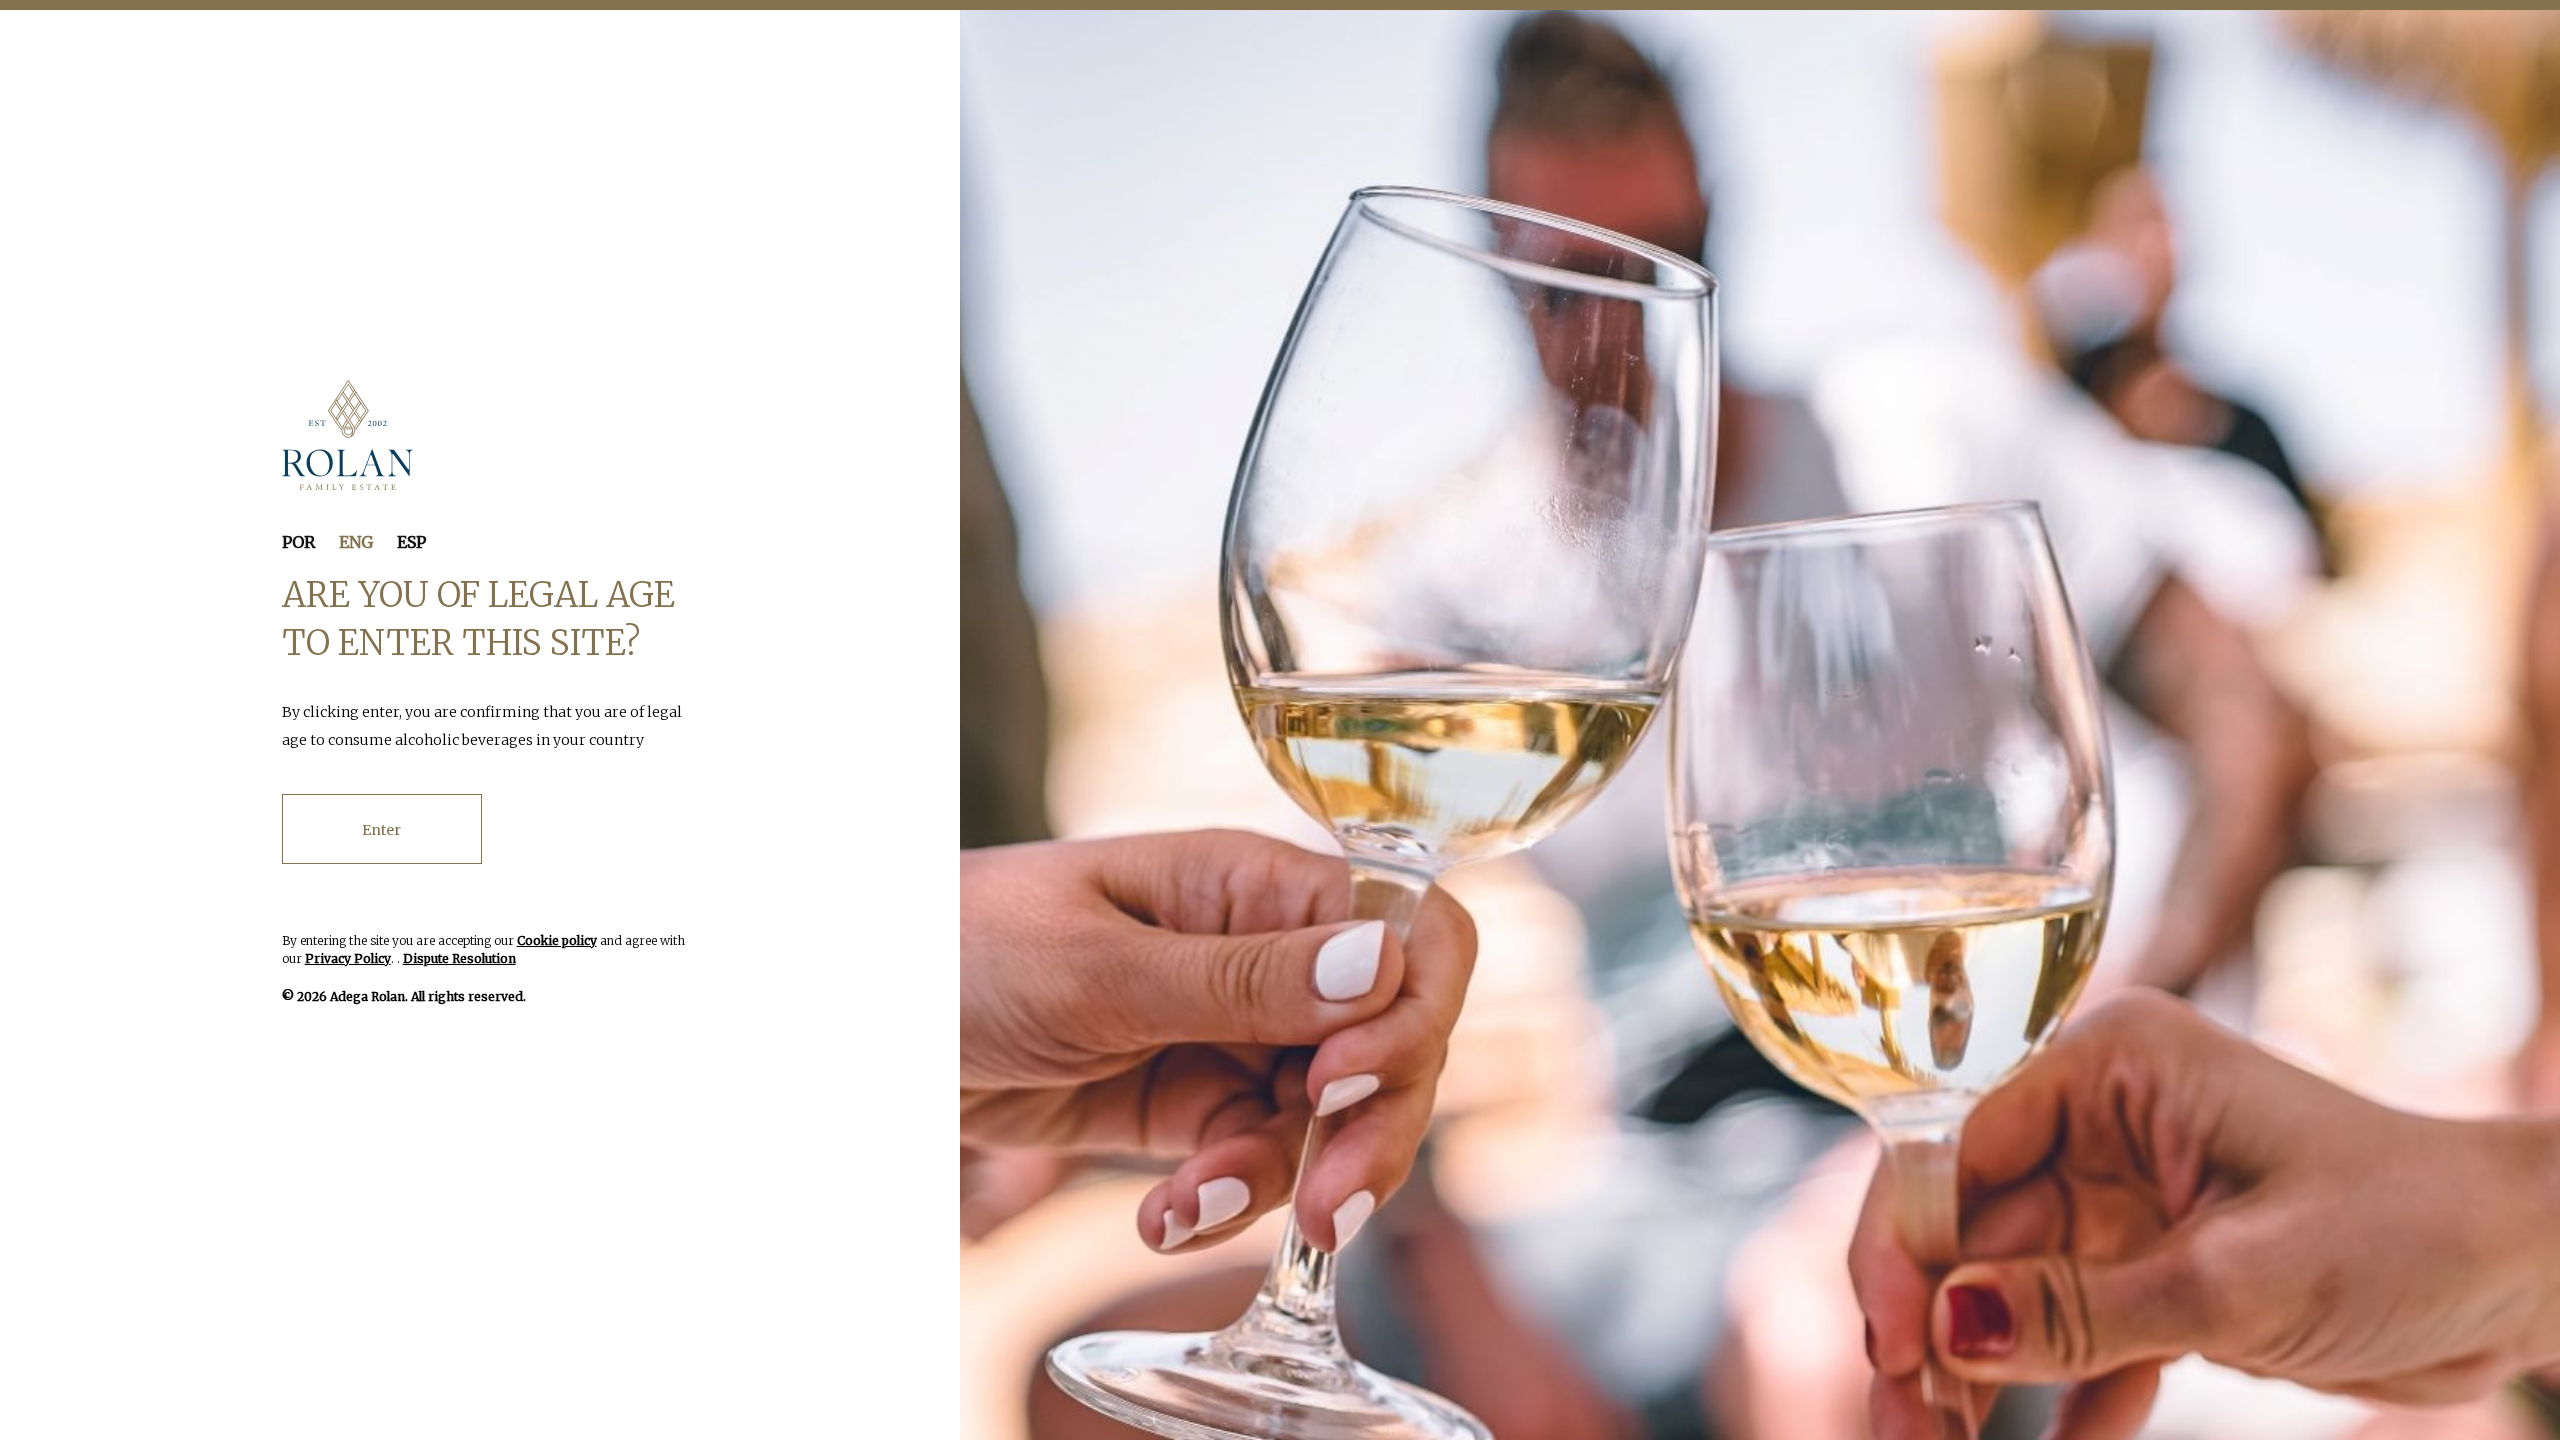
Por (298, 542)
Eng (356, 542)
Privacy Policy (348, 958)
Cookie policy (557, 940)
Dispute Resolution (459, 958)
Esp (411, 542)
